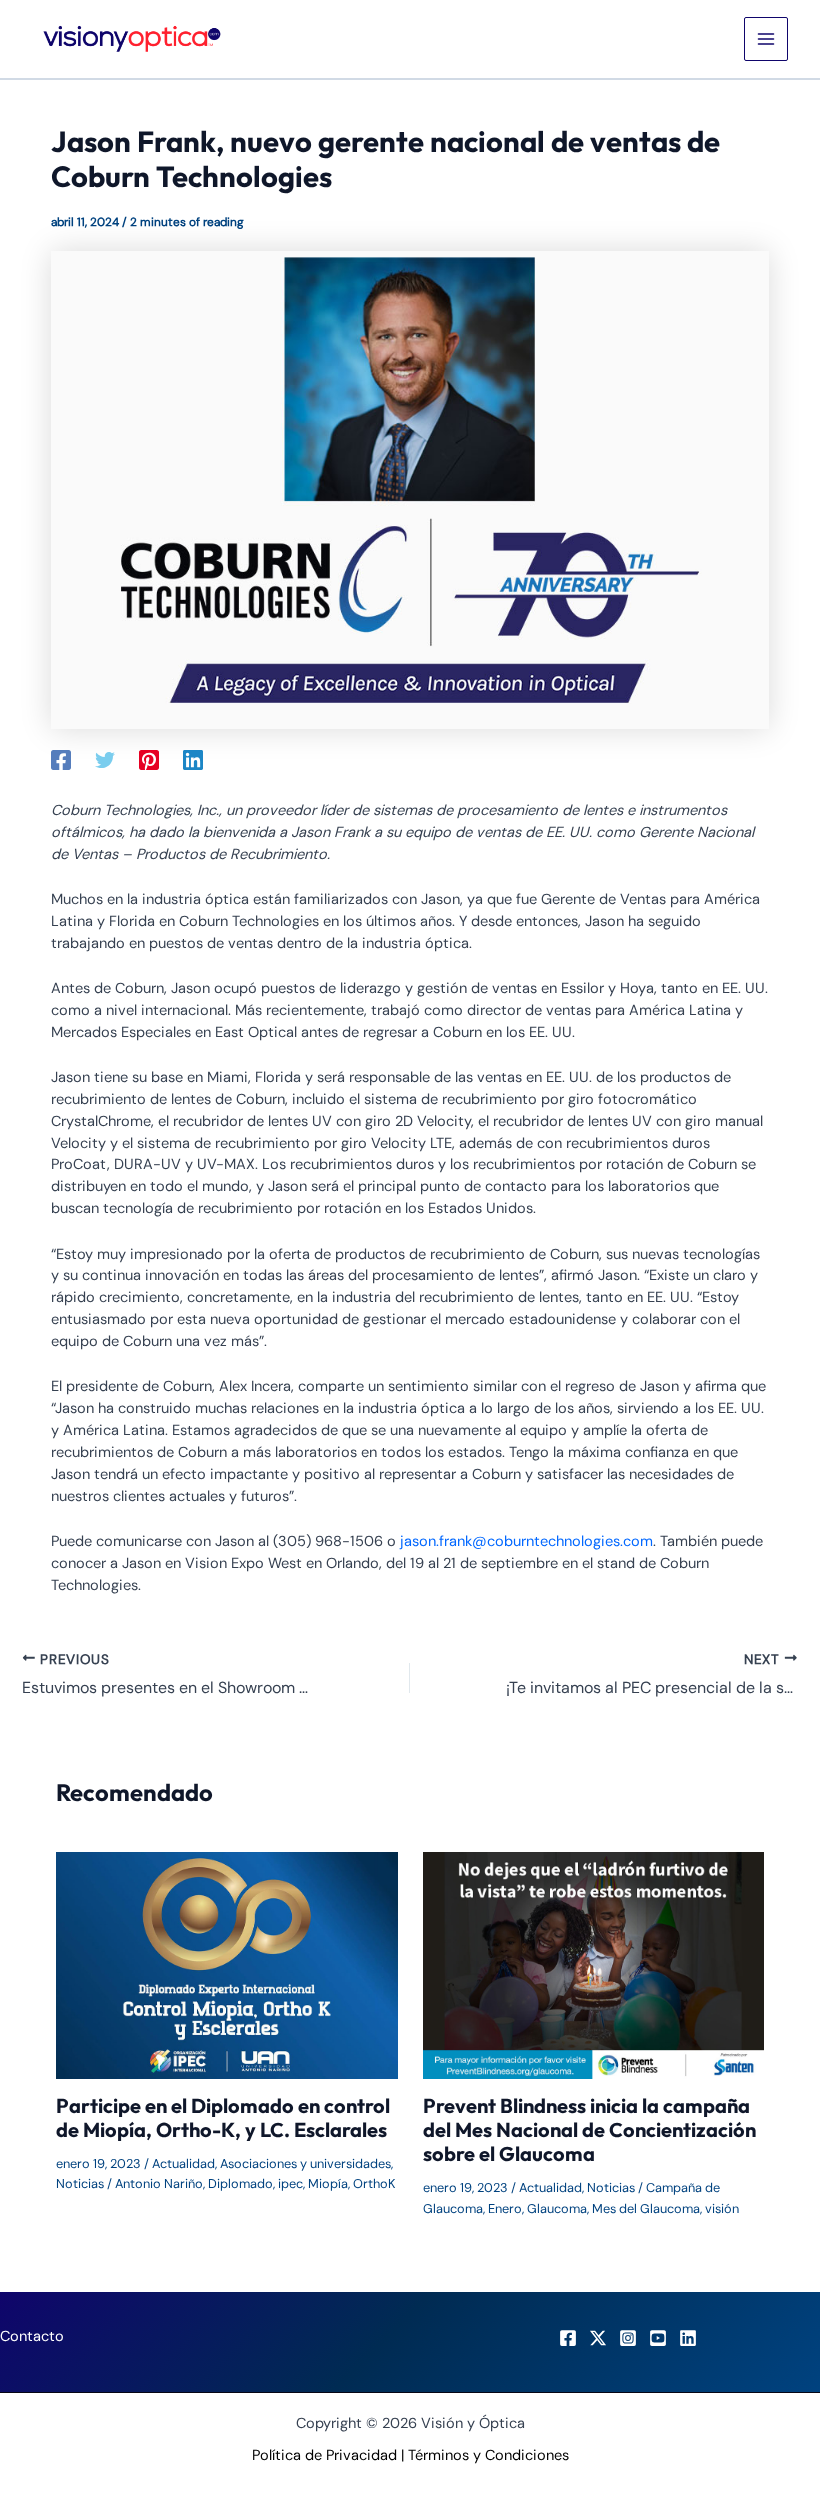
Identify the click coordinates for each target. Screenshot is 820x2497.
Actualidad (183, 2163)
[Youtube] (658, 2338)
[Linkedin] (193, 760)
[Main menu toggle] (766, 39)
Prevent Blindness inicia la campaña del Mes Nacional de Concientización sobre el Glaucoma (589, 2129)
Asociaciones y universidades (305, 2163)
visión (722, 2208)
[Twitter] (105, 760)
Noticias (80, 2183)
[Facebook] (61, 760)
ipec (290, 2183)
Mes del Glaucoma (646, 2208)
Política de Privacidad (324, 2455)
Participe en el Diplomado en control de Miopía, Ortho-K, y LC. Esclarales (223, 2117)
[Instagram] (628, 2338)
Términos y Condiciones (488, 2455)
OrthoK (374, 2183)
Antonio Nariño (159, 2183)
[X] (598, 2338)
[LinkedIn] (688, 2338)
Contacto (32, 2336)
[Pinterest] (149, 760)
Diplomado (240, 2183)
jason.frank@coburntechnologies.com (526, 1541)
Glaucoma (557, 2208)
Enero (505, 2208)
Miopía (328, 2183)
